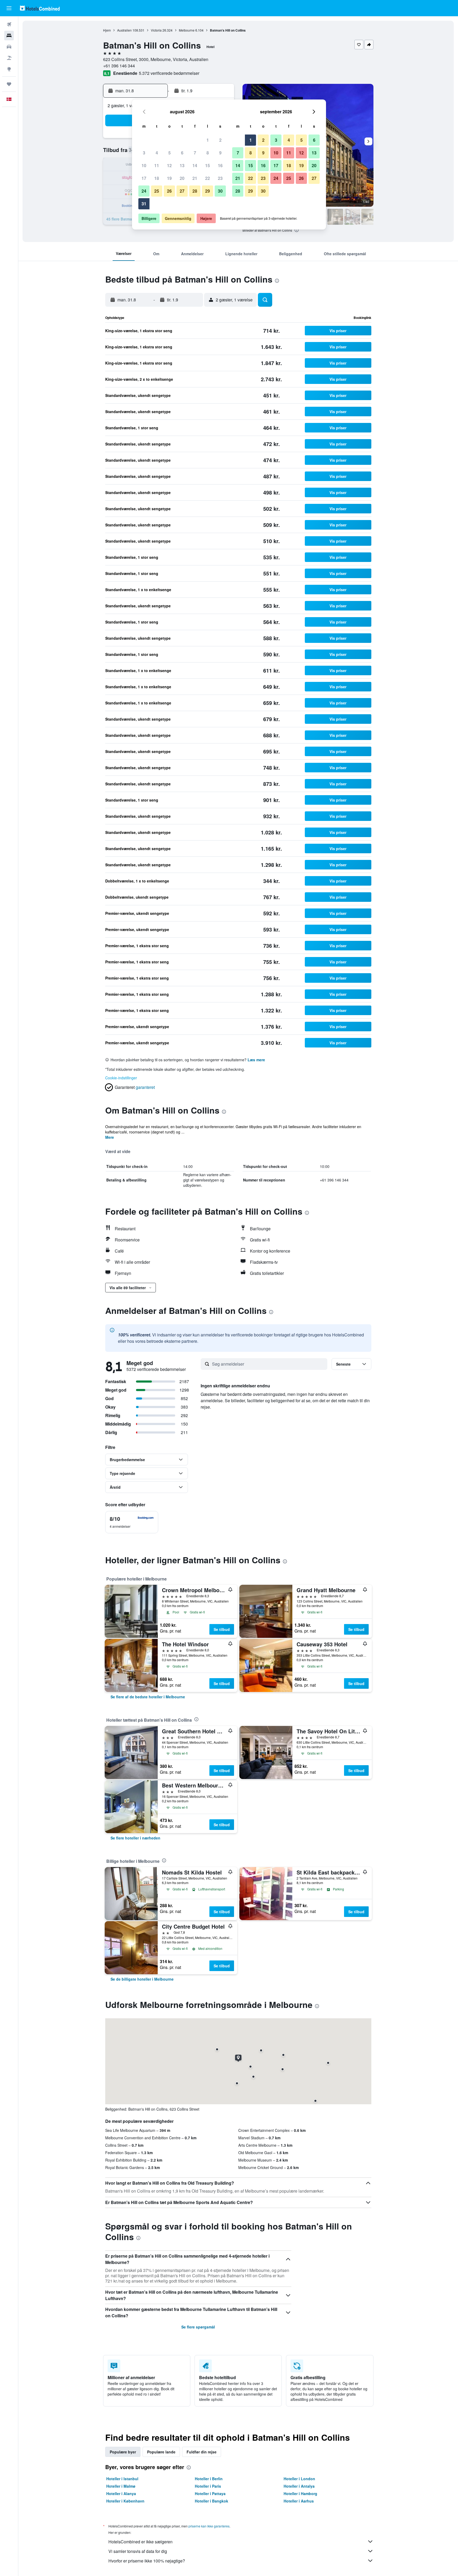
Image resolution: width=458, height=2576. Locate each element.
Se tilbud (222, 1629)
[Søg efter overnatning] (9, 36)
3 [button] (144, 153)
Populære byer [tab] (123, 2452)
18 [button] (157, 178)
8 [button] (208, 153)
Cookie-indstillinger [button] (121, 1078)
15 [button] (208, 165)
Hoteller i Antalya (299, 2486)
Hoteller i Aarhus (299, 2501)
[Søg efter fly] (9, 24)
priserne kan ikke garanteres (209, 2526)
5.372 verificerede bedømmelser (169, 73)
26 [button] (169, 191)
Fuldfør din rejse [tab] (202, 2452)
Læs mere (256, 1060)
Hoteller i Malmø (121, 2486)
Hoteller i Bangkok (212, 2501)
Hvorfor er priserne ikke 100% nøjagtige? (147, 2561)
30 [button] (220, 191)
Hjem (107, 30)
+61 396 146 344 (119, 66)
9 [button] (220, 153)
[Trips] (9, 84)
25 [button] (157, 191)
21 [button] (195, 178)
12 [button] (169, 165)
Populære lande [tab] (161, 2452)
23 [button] (220, 178)
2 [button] (220, 140)
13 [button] (182, 165)
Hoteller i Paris (208, 2486)
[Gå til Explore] (9, 69)
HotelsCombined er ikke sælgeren (140, 2542)
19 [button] (169, 178)
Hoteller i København (125, 2501)
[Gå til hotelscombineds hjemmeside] (40, 8)
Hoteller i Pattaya (210, 2493)
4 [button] (157, 153)
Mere (110, 1137)
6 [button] (182, 153)
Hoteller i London (299, 2479)
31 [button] (144, 204)
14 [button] (195, 165)
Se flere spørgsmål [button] (198, 2327)
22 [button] (208, 178)
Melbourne (187, 30)
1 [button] (208, 140)
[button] (9, 8)
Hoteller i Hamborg (300, 2493)
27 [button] (182, 191)
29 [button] (208, 191)
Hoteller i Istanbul (122, 2479)
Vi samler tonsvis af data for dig (138, 2551)
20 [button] (182, 178)
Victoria (156, 30)
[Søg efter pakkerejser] (9, 58)
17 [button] (144, 178)
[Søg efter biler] (9, 47)
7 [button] (195, 153)
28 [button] (195, 191)
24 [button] (144, 191)
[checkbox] (132, 1522)
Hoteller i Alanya (121, 2493)
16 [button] (220, 165)
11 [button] (157, 165)
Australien (124, 30)
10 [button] (144, 165)
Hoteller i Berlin (209, 2479)
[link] (148, 1697)
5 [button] (169, 153)
